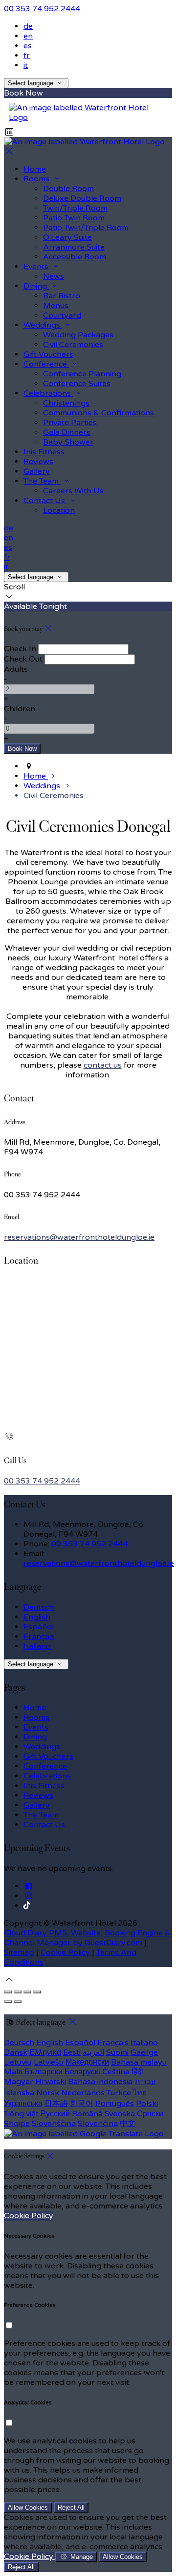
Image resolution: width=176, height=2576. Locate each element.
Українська (23, 2104)
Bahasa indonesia (100, 2082)
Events (36, 1727)
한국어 (82, 2104)
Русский (55, 2114)
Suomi (117, 2052)
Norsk (48, 2093)
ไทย (140, 2093)
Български (44, 2072)
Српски (150, 2114)
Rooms (36, 1717)
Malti (13, 2072)
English (37, 1617)
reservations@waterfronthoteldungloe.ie (79, 1237)
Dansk (16, 2052)
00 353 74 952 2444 (42, 9)
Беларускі (82, 2072)
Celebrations (47, 1776)
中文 (128, 2124)
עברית (145, 2082)
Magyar (19, 2082)
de (28, 26)
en (28, 36)
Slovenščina (54, 2124)
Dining (35, 1737)
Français (39, 1637)
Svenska (120, 2114)
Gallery (37, 1805)
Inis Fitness (44, 1786)
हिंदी (137, 2072)
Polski (147, 2104)
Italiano (37, 1646)
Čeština (116, 2072)
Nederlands (83, 2093)
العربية (93, 2052)
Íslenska (19, 2093)
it (26, 65)
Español (39, 1627)
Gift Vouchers (48, 1756)
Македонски (87, 2062)
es (28, 46)
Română (87, 2114)
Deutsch (39, 1607)
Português (115, 2104)
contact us (103, 1065)
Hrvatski (51, 2082)
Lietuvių (18, 2062)
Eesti (72, 2052)
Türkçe (119, 2093)
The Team (41, 1815)
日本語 (56, 2104)
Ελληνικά (45, 2052)
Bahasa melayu (139, 2062)
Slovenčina (98, 2124)
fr (27, 56)
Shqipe (17, 2124)
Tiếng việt (21, 2114)
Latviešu (49, 2062)
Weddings (42, 1747)
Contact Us (44, 1825)
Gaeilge (144, 2052)
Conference (45, 1766)
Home (35, 1708)
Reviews (38, 1795)
